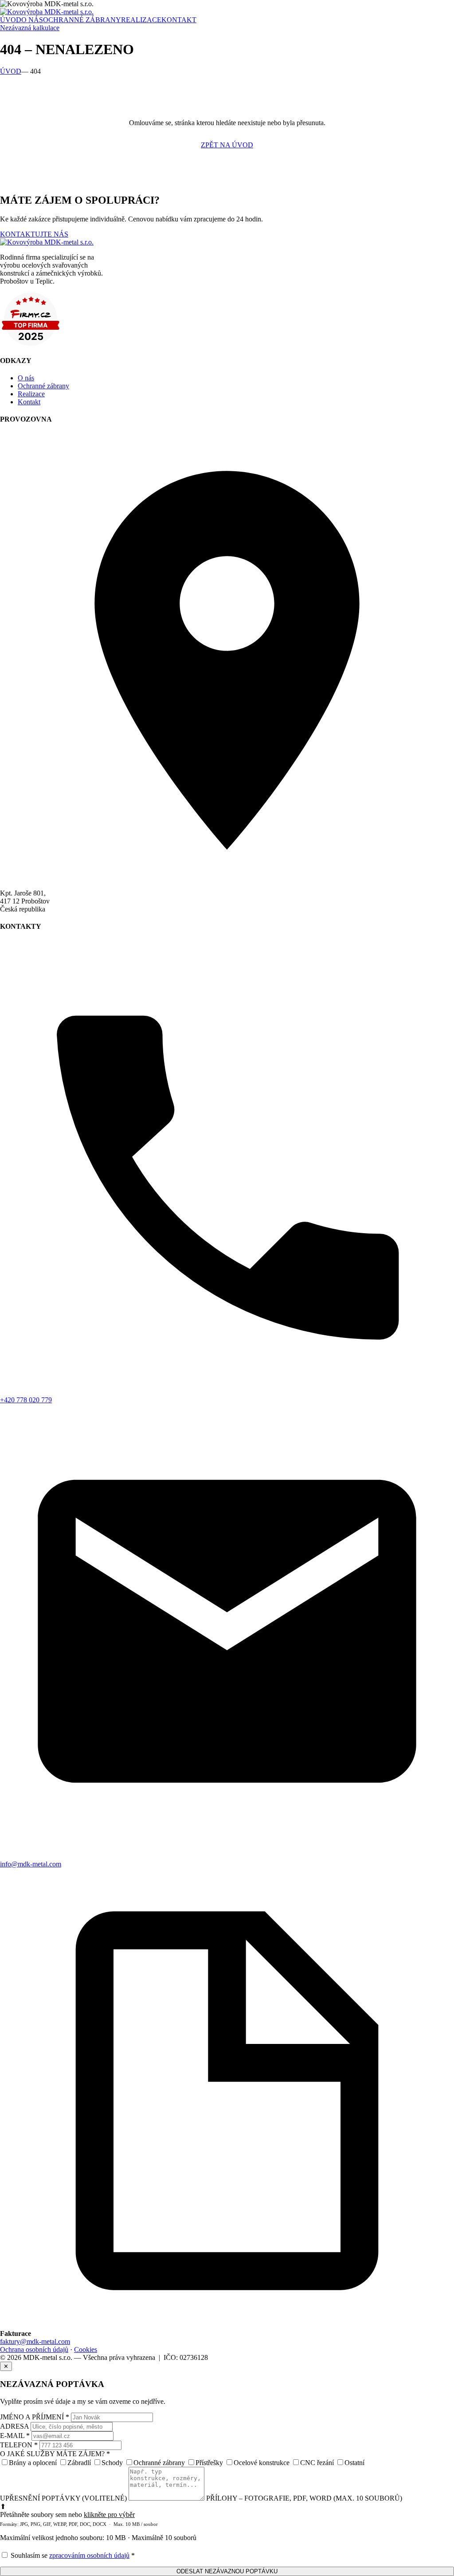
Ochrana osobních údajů (34, 2349)
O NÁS (32, 20)
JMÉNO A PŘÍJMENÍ (35, 2417)
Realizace (31, 394)
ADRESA (14, 2426)
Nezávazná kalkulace (30, 28)
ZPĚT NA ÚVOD (227, 145)
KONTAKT (179, 20)
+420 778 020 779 (26, 1400)
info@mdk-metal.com (31, 1864)
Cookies (86, 2349)
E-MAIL (15, 2436)
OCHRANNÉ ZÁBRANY (82, 20)
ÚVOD (11, 20)
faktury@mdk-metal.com (35, 2341)
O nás (26, 378)
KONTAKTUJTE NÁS (34, 234)
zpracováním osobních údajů (89, 2555)
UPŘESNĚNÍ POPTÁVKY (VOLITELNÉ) (63, 2498)
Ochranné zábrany (43, 386)
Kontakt (29, 402)
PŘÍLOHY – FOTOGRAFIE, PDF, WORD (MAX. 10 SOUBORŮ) (304, 2498)
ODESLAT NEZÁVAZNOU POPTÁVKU (227, 2571)
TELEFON (19, 2445)
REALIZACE (141, 20)
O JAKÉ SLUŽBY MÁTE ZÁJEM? (55, 2454)
